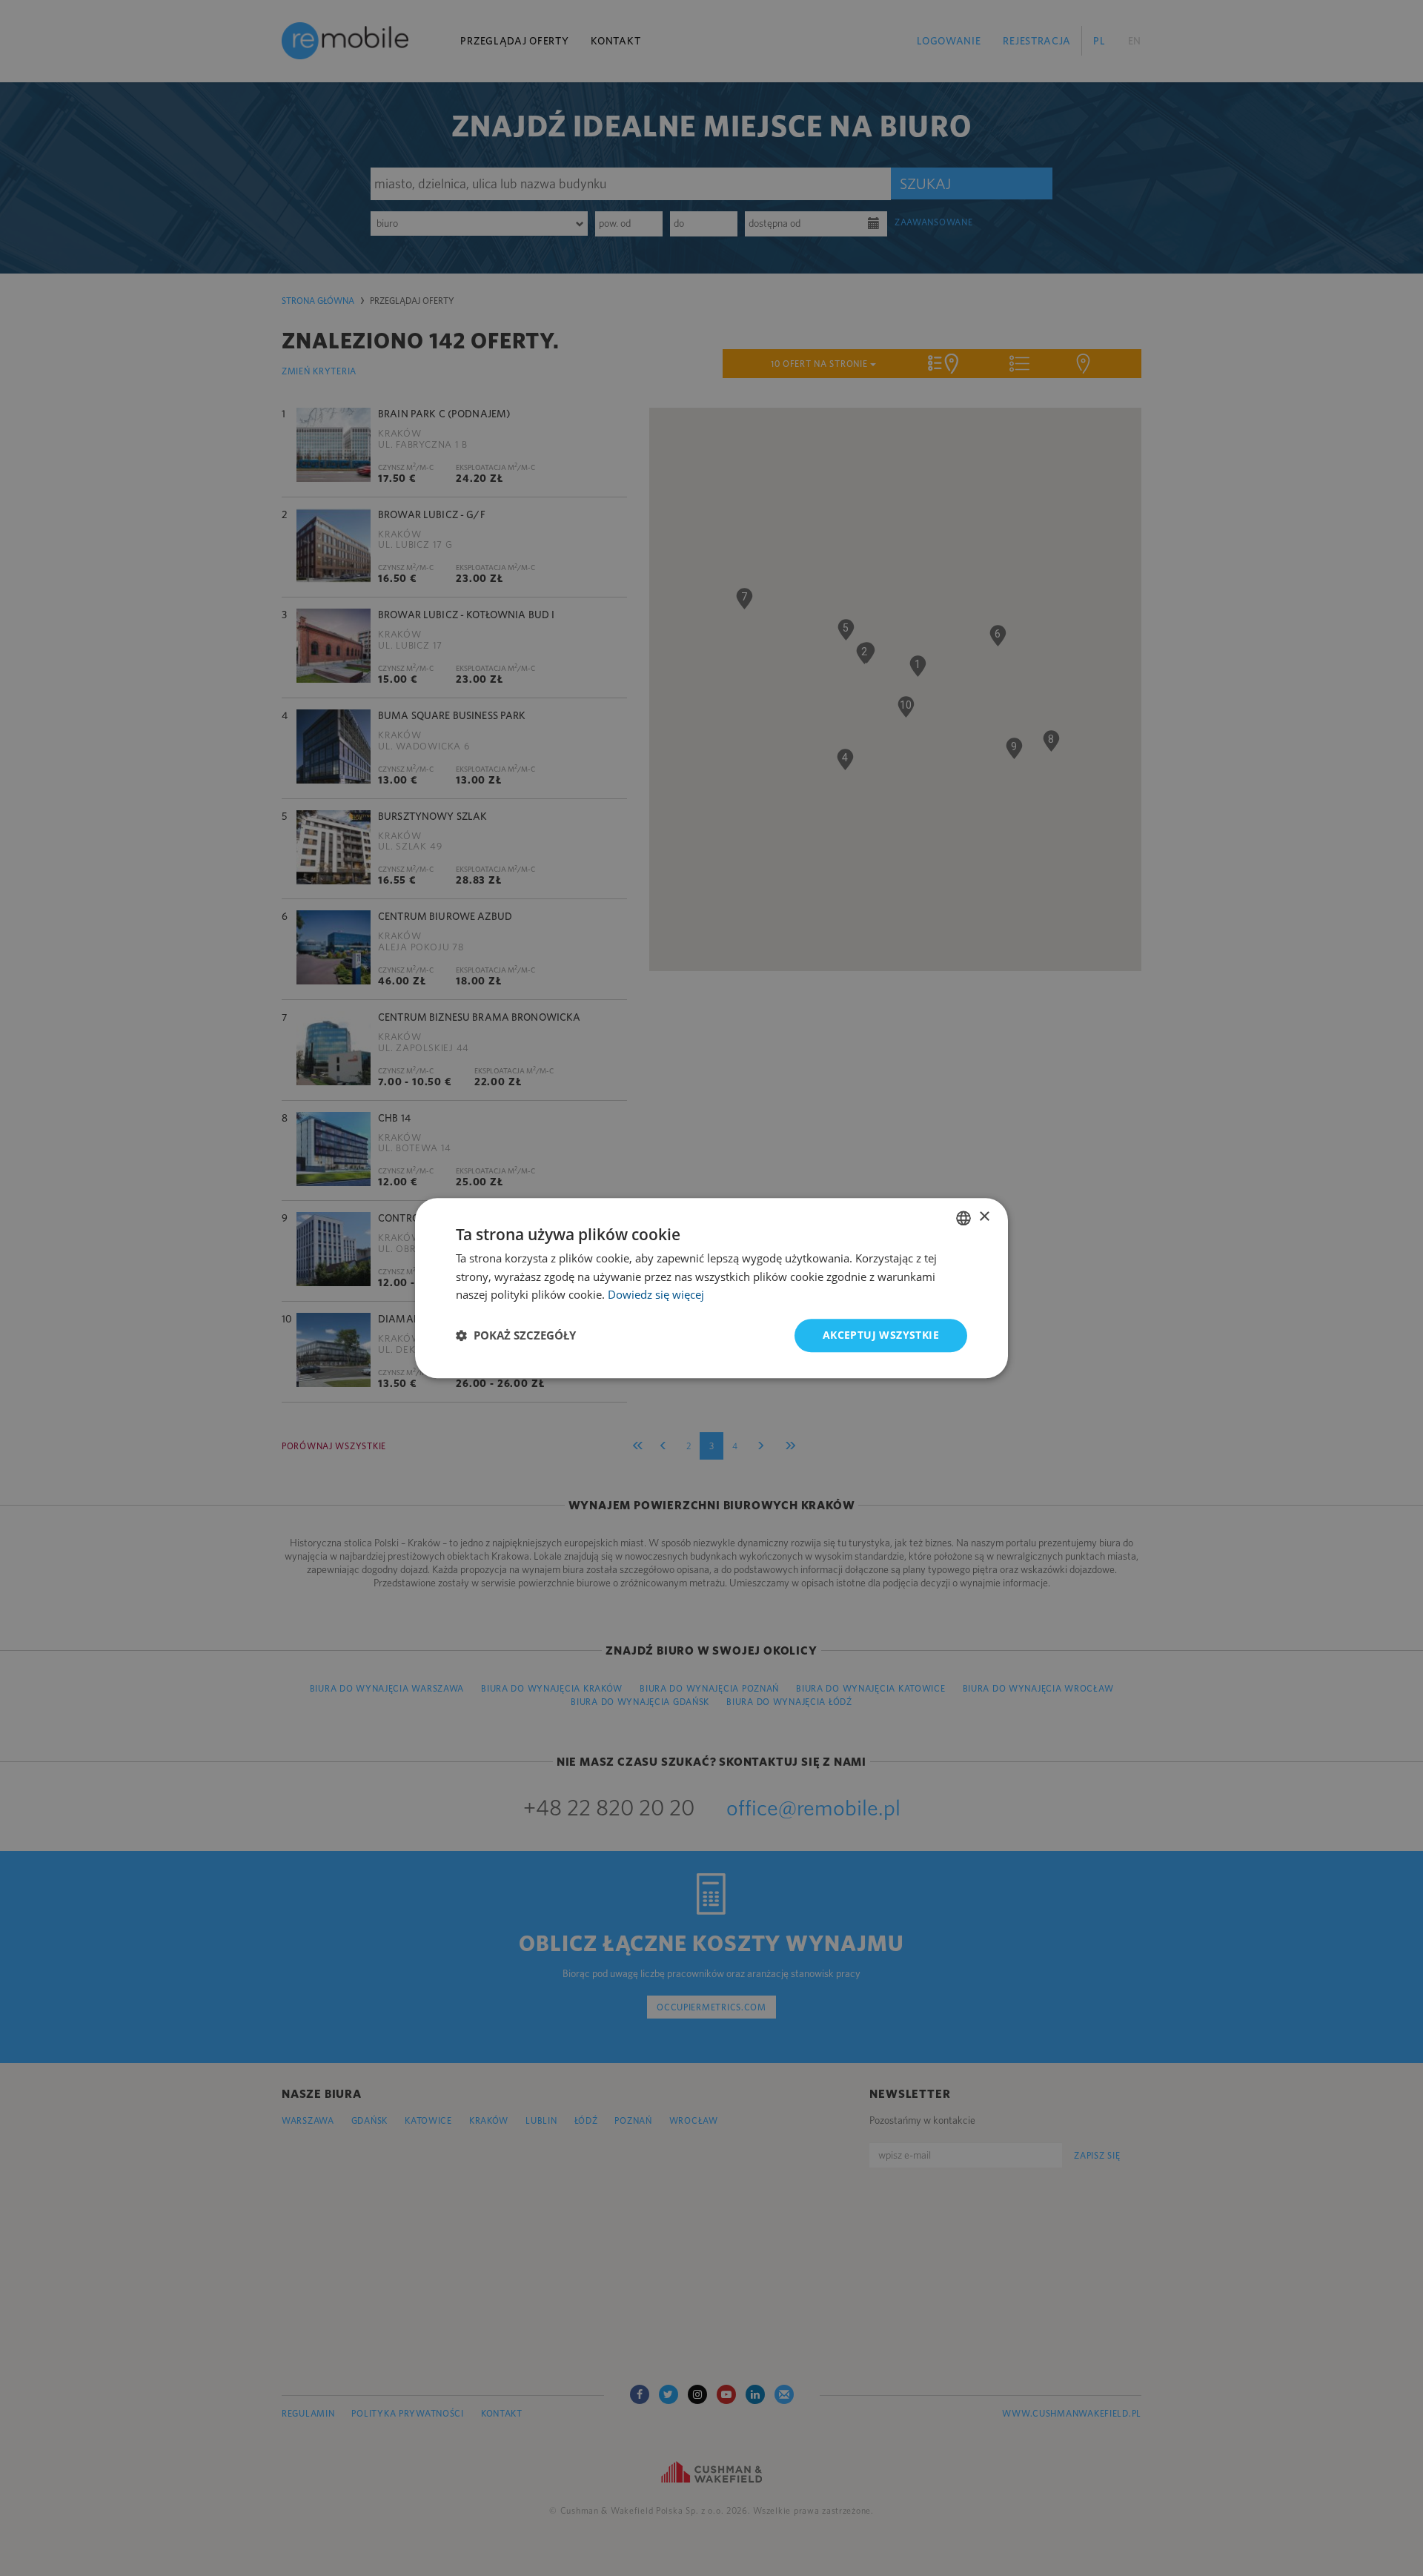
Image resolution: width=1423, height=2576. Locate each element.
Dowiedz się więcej (656, 1295)
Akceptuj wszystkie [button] (881, 1335)
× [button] (984, 1217)
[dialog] (711, 1288)
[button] (516, 1336)
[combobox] (963, 1218)
